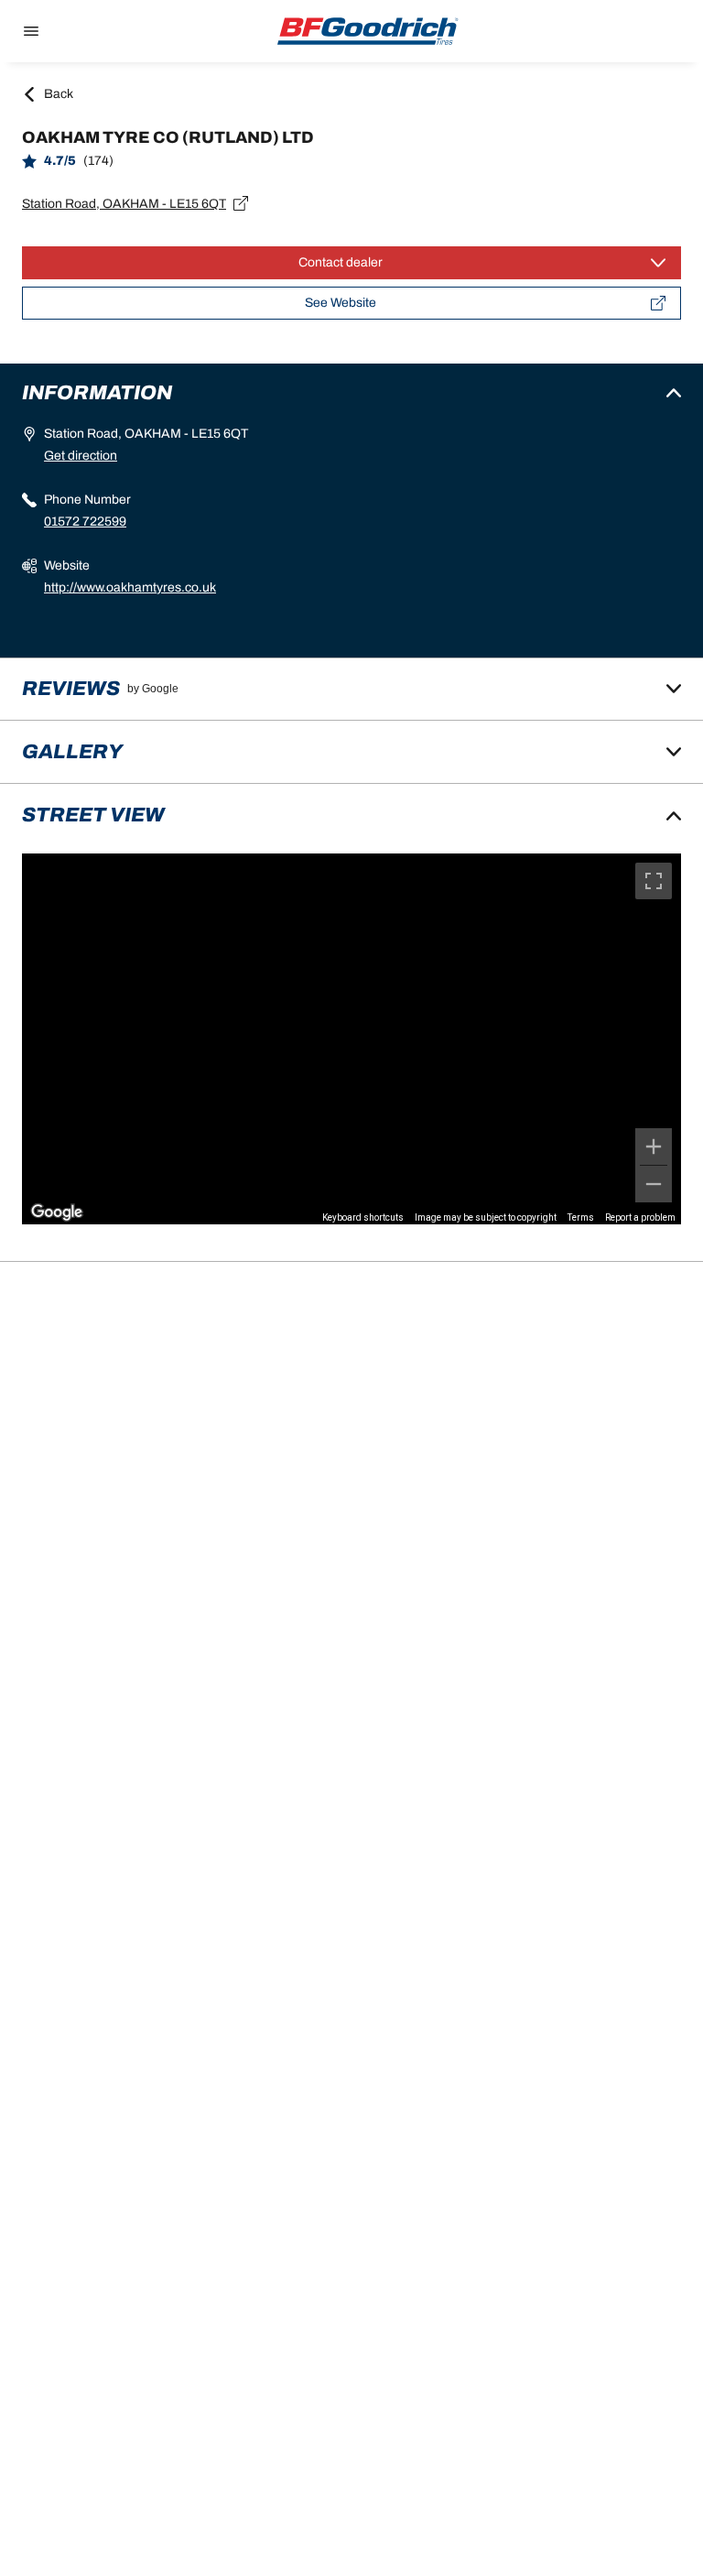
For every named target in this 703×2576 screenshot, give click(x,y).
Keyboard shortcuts (363, 1217)
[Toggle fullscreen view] (654, 881)
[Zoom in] (654, 1147)
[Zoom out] (654, 1184)
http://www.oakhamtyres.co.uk (130, 587)
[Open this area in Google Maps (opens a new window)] (57, 1212)
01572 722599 (85, 522)
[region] (351, 1039)
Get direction (81, 456)
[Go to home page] (368, 31)
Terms (581, 1217)
